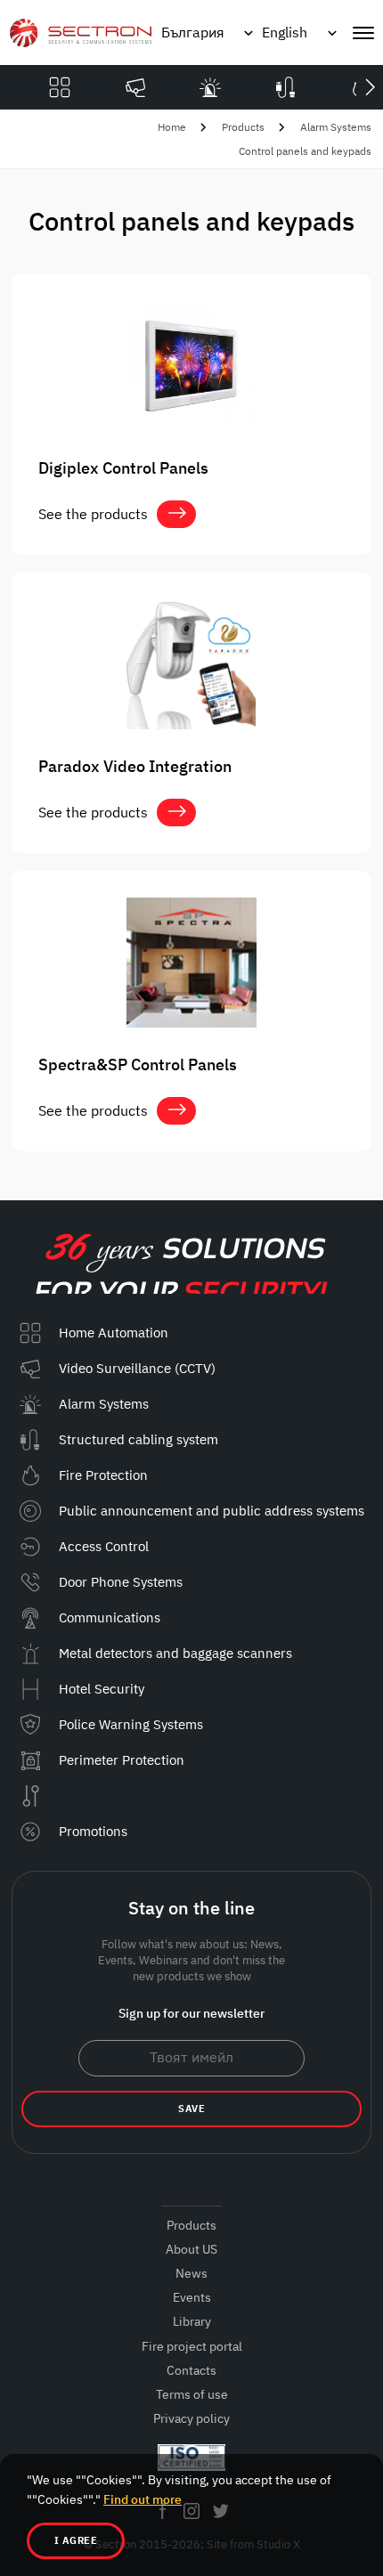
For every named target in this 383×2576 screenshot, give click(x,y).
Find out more (143, 2499)
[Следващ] (370, 87)
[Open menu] (363, 33)
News (191, 2273)
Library (192, 2321)
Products (243, 127)
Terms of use (192, 2394)
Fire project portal (192, 2346)
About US (191, 2249)
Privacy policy (191, 2418)
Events (192, 2297)
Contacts (191, 2370)
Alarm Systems (336, 127)
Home (172, 127)
